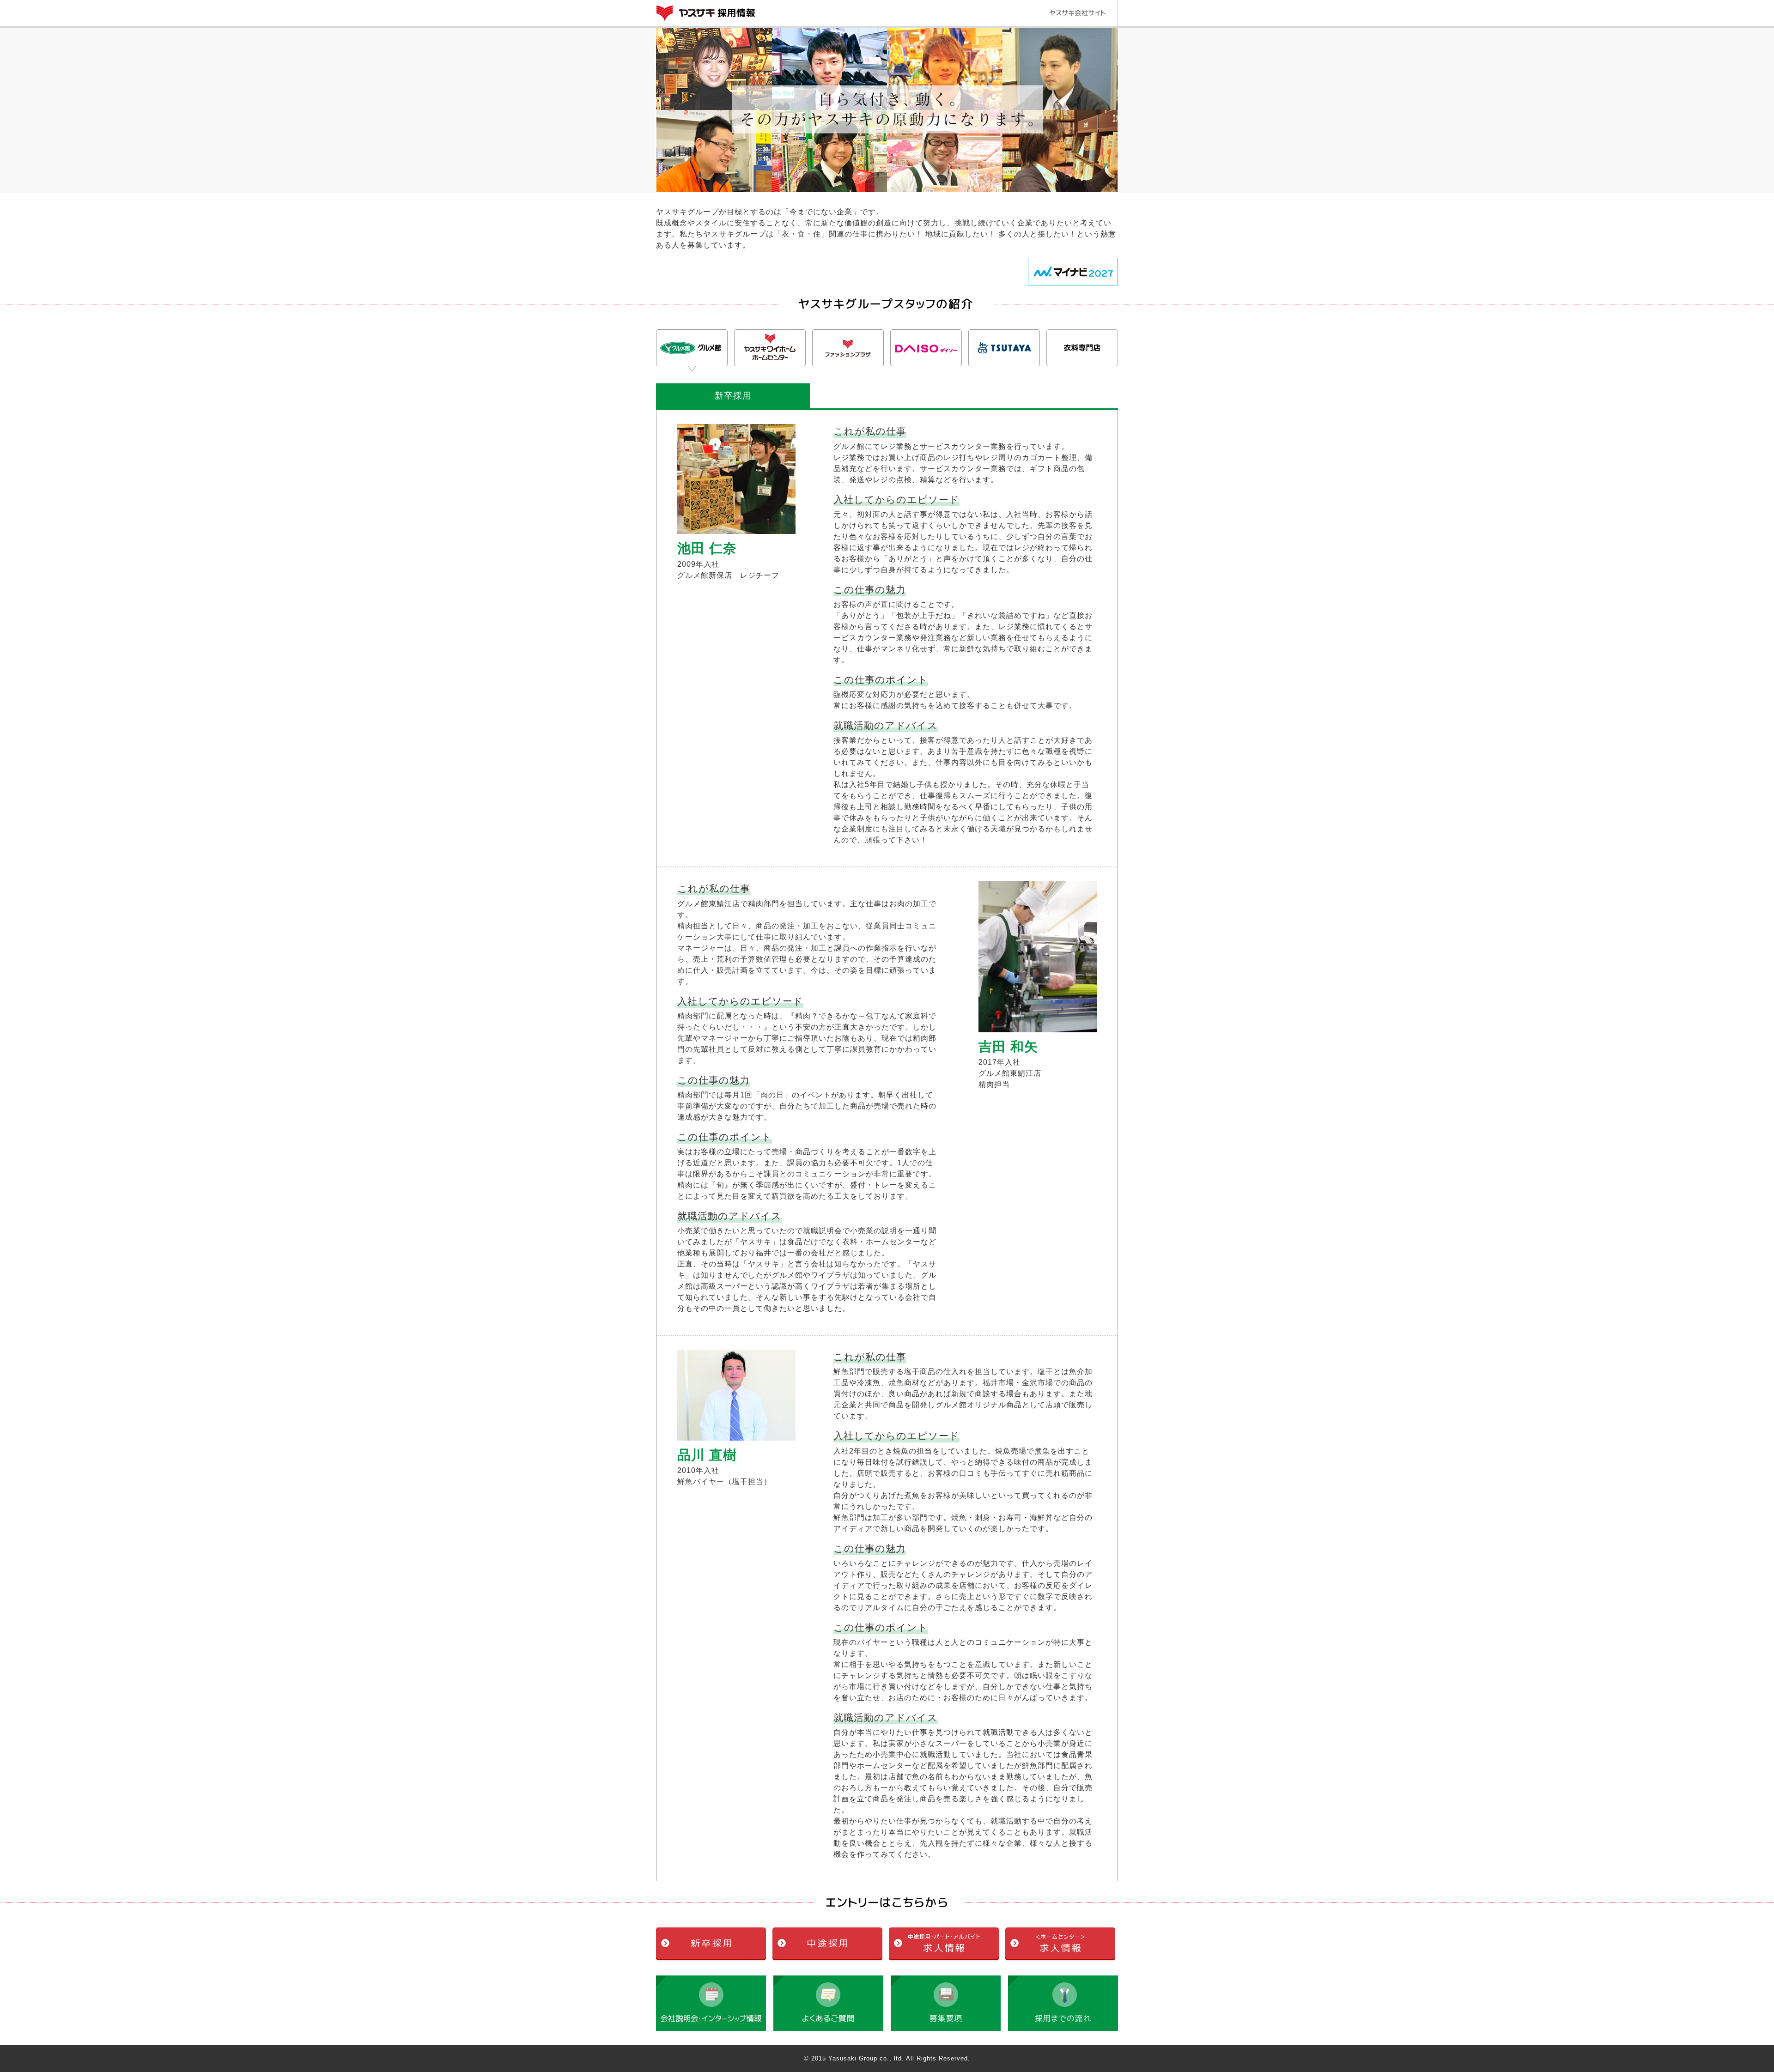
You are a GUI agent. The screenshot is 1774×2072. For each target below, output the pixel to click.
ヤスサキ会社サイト (1076, 13)
